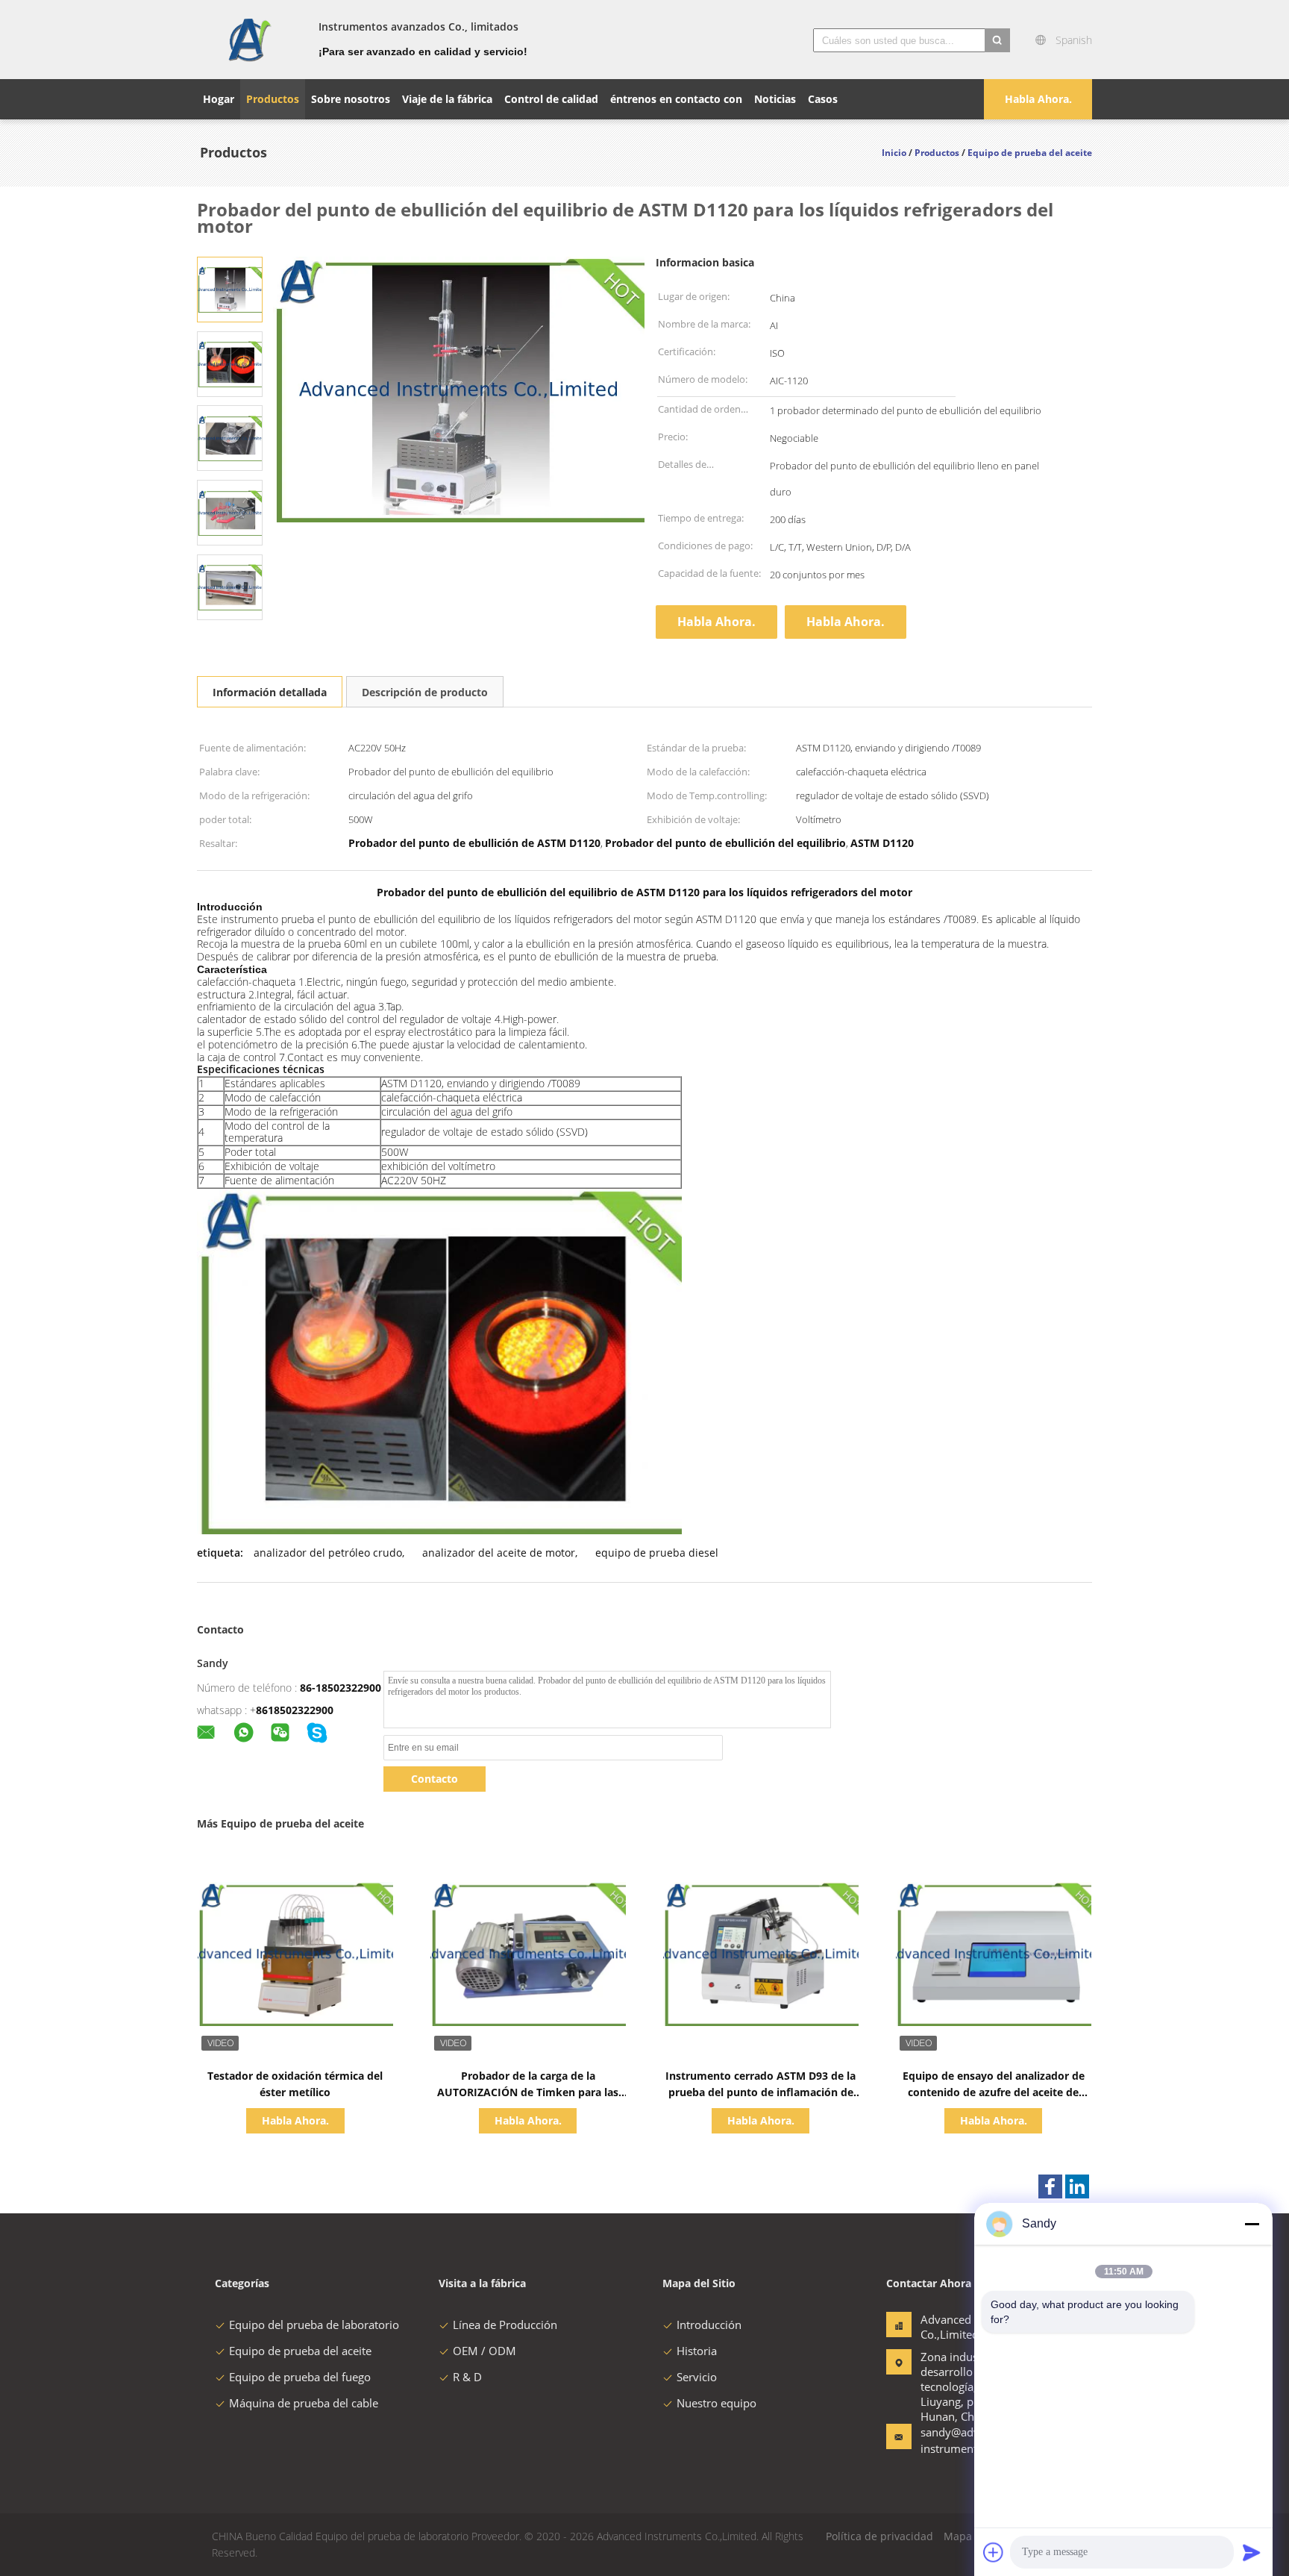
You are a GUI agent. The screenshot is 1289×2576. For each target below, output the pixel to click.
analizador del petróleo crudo (328, 1553)
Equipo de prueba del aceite (300, 2351)
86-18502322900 (341, 1688)
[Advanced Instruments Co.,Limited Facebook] (1050, 2186)
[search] (997, 40)
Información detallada (270, 692)
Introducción (709, 2325)
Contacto (435, 1779)
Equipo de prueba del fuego (300, 2377)
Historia (697, 2351)
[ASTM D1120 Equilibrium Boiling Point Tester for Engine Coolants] (230, 288)
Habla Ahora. (1038, 99)
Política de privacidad (879, 2536)
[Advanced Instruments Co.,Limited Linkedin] (1077, 2186)
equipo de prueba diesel (657, 1553)
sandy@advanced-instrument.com (967, 2440)
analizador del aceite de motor (499, 1553)
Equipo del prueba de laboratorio (314, 2325)
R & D (467, 2377)
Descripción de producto (425, 692)
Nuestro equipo (716, 2403)
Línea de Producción (505, 2325)
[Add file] (994, 2552)
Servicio (697, 2377)
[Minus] (1252, 2224)
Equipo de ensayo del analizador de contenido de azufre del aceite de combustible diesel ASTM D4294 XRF (993, 2092)
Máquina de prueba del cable (304, 2403)
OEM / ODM (484, 2351)
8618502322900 (295, 1710)
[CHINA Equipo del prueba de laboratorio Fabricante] (249, 40)
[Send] (1252, 2552)
